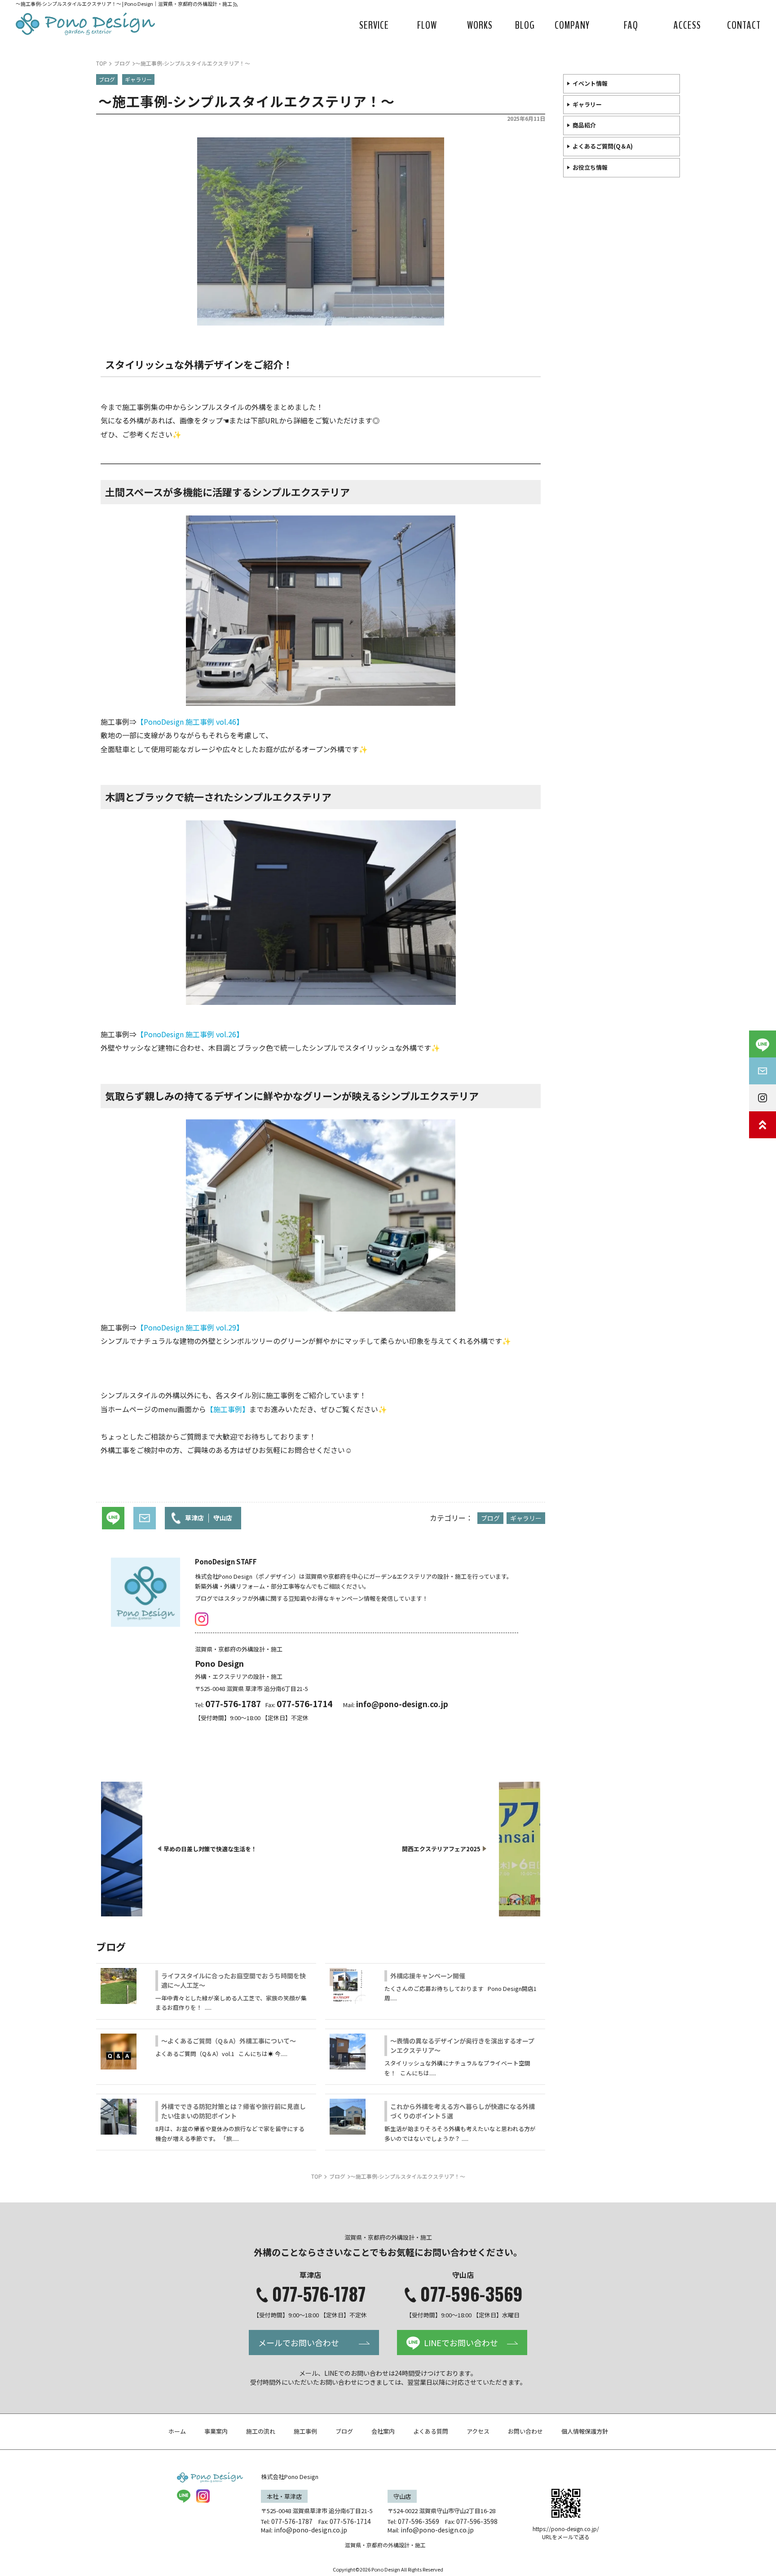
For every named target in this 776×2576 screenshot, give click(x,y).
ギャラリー (587, 104)
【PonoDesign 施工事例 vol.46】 (190, 722)
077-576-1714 (350, 2521)
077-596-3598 (477, 2521)
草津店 (194, 1518)
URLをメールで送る (566, 2537)
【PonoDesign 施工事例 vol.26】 (190, 1034)
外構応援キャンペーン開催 (428, 1976)
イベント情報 (590, 83)
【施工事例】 (228, 1409)
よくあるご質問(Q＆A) (603, 146)
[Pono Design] (85, 24)
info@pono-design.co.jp (402, 1704)
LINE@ (184, 2496)
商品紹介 (584, 125)
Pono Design (219, 1663)
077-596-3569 (472, 2294)
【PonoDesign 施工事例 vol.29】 (190, 1327)
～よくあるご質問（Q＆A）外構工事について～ (229, 2041)
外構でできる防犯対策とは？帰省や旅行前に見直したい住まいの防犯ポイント (234, 2111)
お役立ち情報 (590, 167)
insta (202, 1619)
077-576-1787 (319, 2294)
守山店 (223, 1518)
